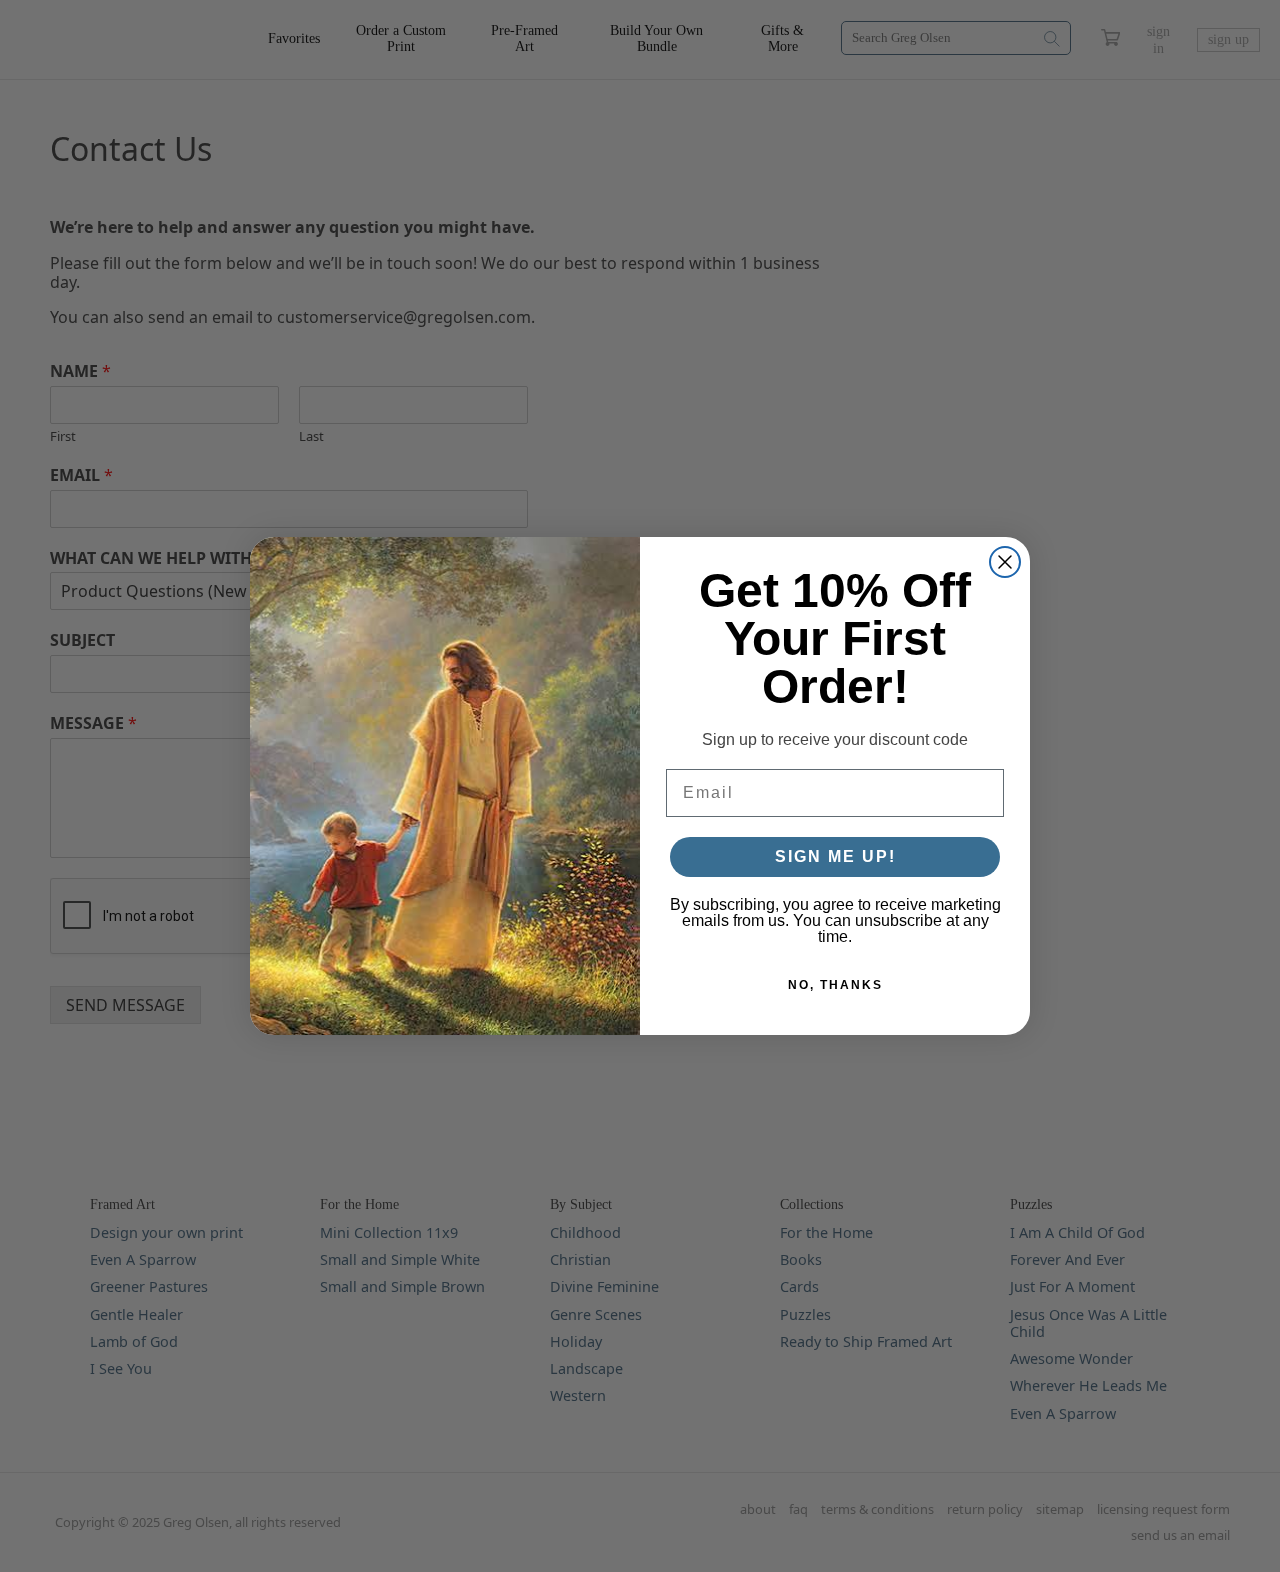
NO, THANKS (835, 985)
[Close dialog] (1005, 562)
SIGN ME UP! (835, 856)
